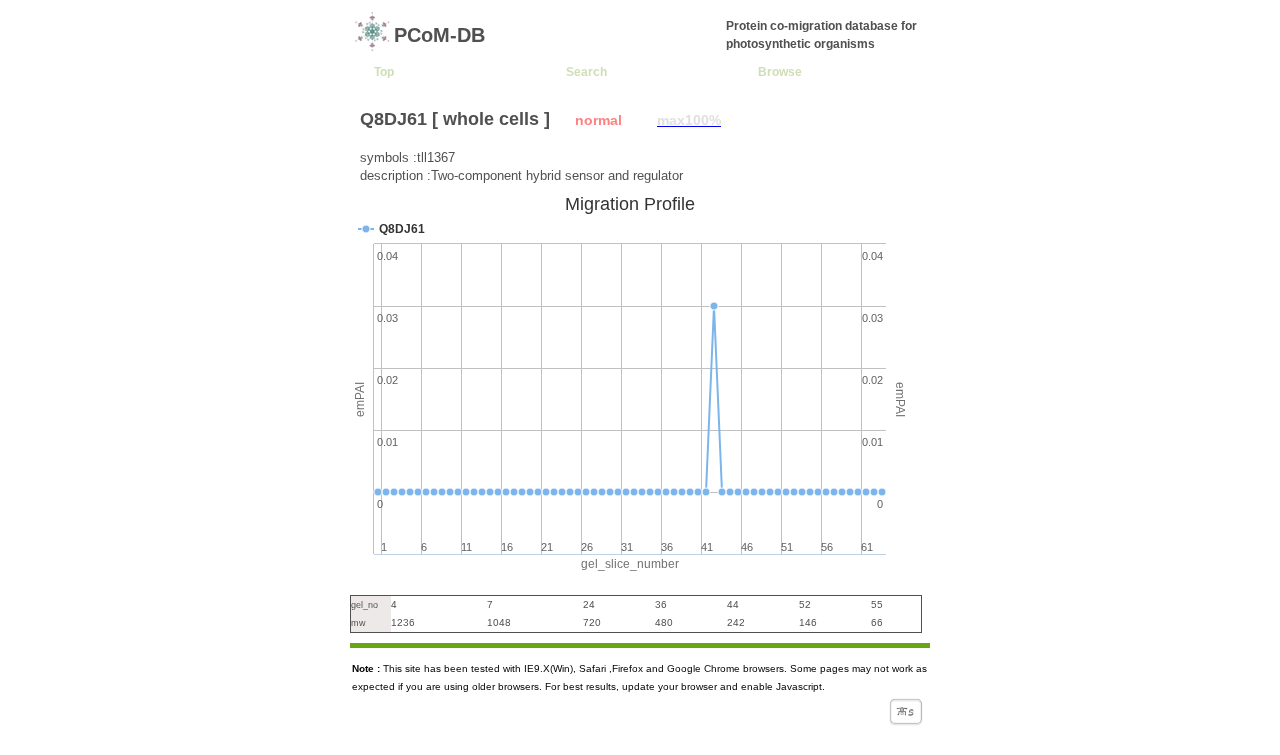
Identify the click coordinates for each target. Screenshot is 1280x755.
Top (384, 71)
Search (586, 71)
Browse (780, 71)
